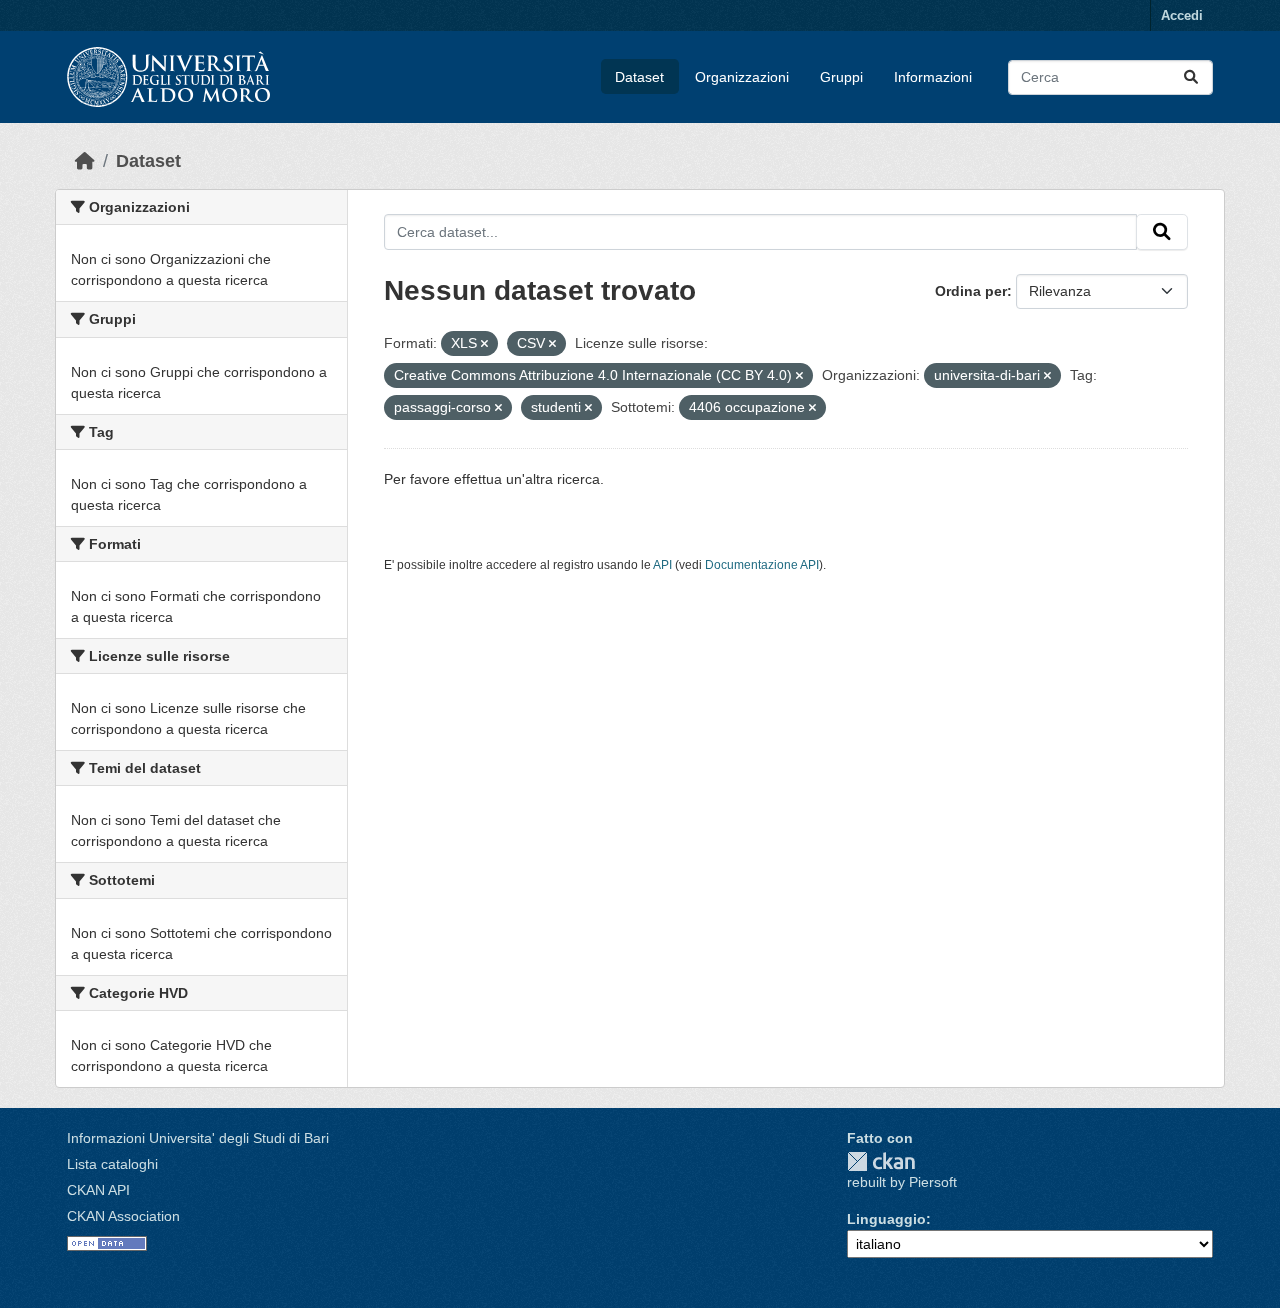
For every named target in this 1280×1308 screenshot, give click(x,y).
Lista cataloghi (112, 1164)
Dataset (639, 77)
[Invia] (1191, 77)
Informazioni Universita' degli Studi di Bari (198, 1138)
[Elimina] (484, 344)
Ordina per (971, 291)
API (662, 565)
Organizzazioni (742, 77)
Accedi (1182, 15)
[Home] (85, 161)
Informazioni (933, 77)
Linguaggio (886, 1219)
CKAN (881, 1161)
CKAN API (98, 1190)
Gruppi (841, 77)
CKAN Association (123, 1216)
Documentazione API (762, 565)
